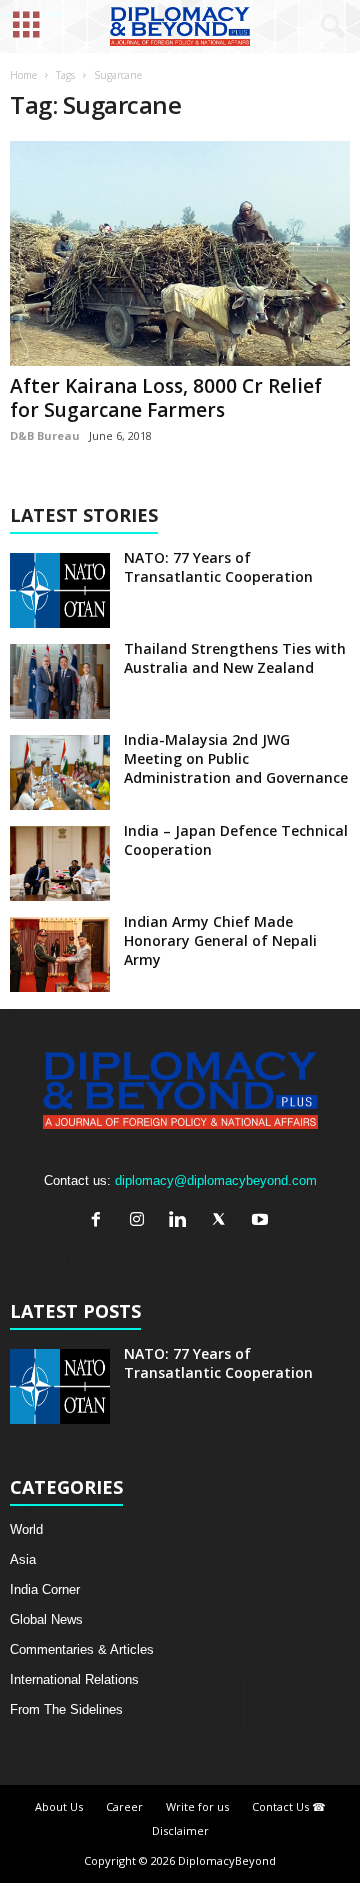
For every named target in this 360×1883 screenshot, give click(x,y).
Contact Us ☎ (289, 1806)
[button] (329, 27)
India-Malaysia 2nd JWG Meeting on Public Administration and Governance (236, 758)
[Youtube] (262, 1221)
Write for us (197, 1806)
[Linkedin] (182, 1221)
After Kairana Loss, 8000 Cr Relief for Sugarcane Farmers (166, 398)
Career (124, 1806)
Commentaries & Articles (82, 1649)
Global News (46, 1619)
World (26, 1529)
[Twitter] (223, 1221)
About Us (59, 1806)
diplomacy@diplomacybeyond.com (216, 1180)
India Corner (45, 1589)
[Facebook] (100, 1221)
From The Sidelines (66, 1709)
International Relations (74, 1679)
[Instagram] (141, 1221)
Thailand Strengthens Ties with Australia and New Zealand (235, 658)
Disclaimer (180, 1830)
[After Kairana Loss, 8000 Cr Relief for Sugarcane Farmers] (180, 253)
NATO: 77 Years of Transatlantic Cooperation (218, 567)
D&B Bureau (45, 435)
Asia (23, 1559)
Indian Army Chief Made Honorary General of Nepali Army (220, 940)
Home (23, 75)
